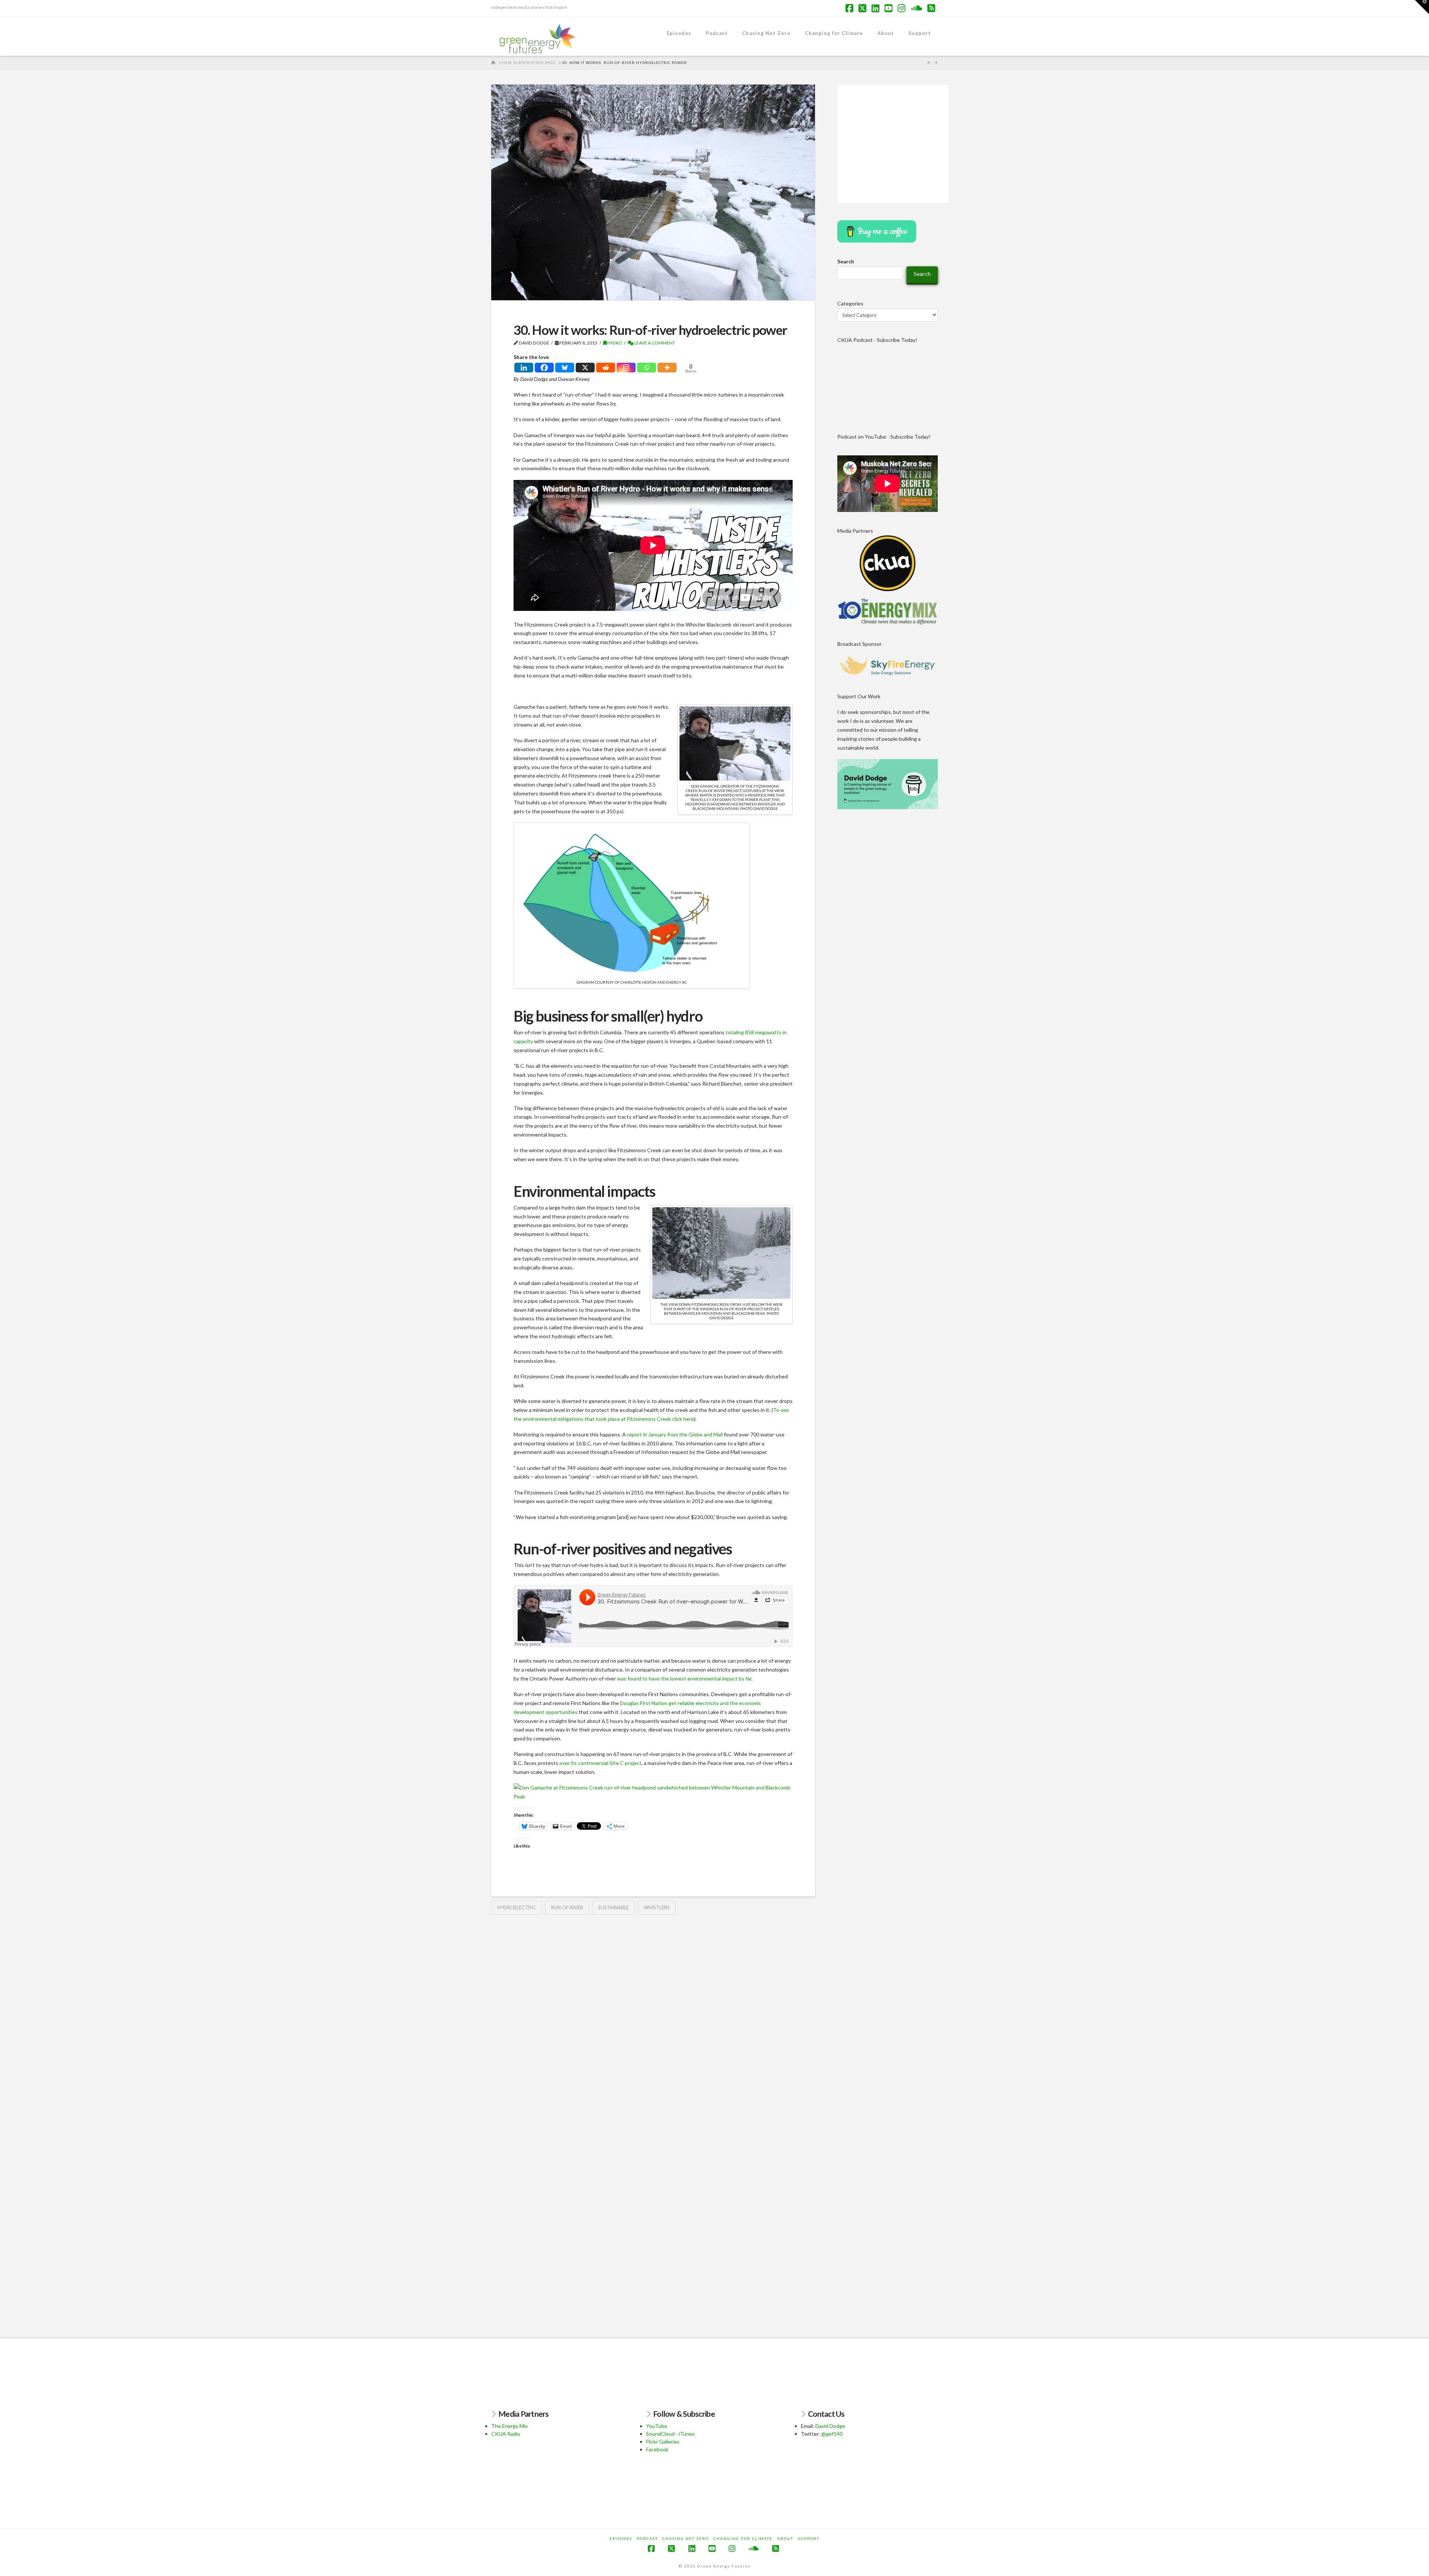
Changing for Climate (743, 2538)
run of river (567, 1907)
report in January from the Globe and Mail (675, 1434)
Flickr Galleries (663, 2442)
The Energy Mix (509, 2426)
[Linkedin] (524, 368)
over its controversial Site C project (600, 1763)
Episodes (621, 2538)
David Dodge (830, 2426)
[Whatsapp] (647, 368)
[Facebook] (544, 368)
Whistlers (657, 1907)
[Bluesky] (565, 368)
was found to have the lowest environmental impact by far (684, 1678)
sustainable (613, 1907)
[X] (585, 368)
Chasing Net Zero (686, 2538)
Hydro (614, 343)
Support (809, 2538)
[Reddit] (606, 368)
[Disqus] (653, 2017)
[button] (1422, 7)
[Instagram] (626, 368)
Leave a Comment (654, 343)
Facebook (657, 2449)
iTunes (687, 2434)
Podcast (647, 2538)
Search (846, 261)
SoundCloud (660, 2434)
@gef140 (832, 2434)
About (785, 2538)
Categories (850, 303)
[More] (667, 368)
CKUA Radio (506, 2434)
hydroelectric (517, 1907)
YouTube (657, 2426)
